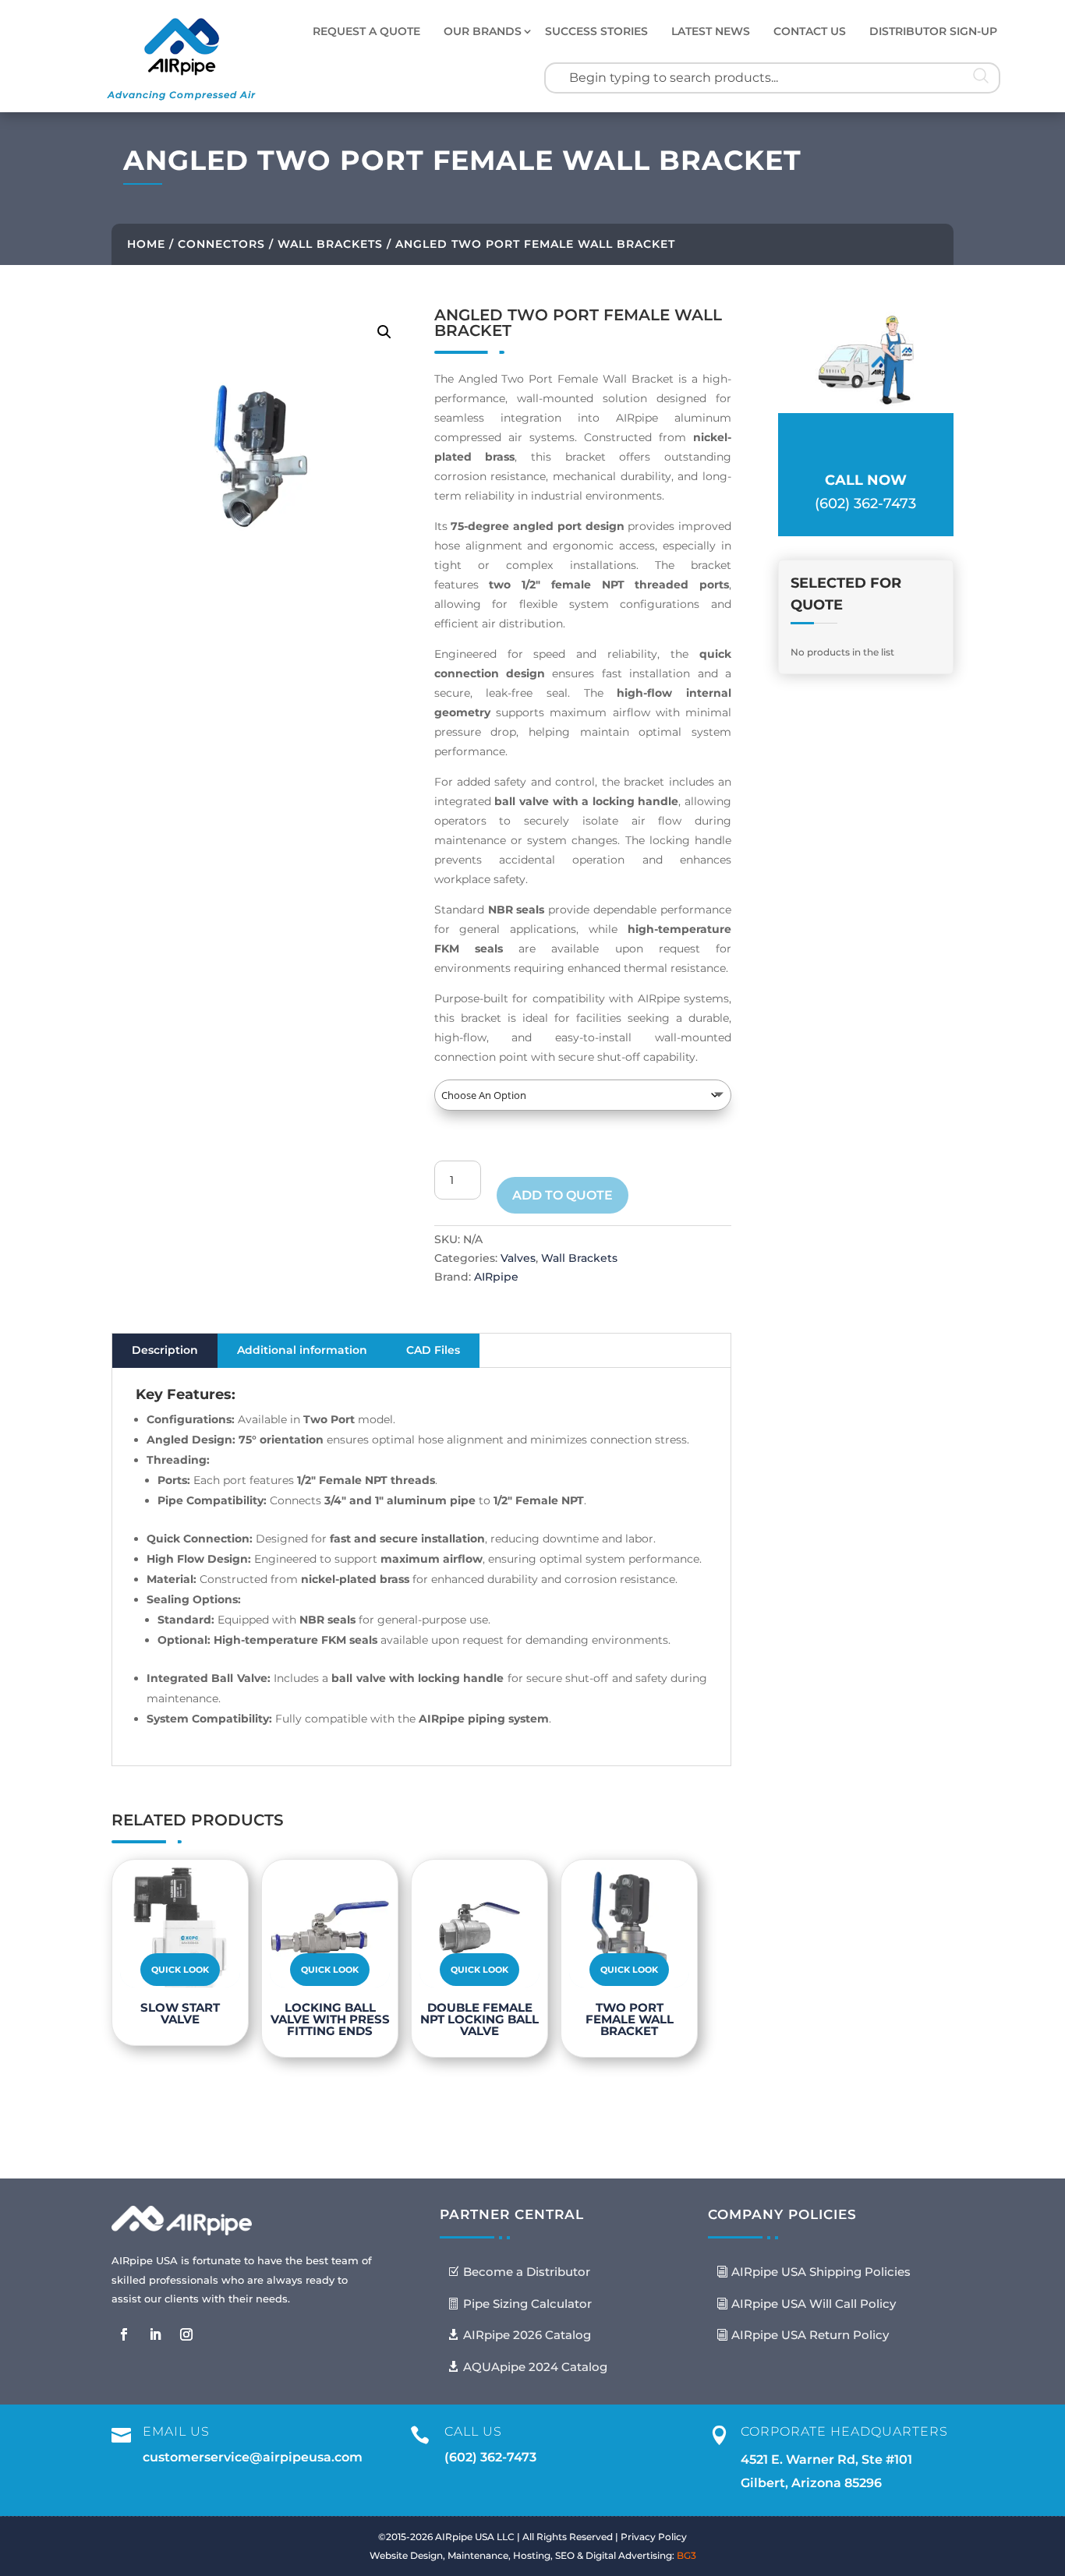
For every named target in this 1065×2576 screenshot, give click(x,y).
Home (146, 244)
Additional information (302, 1350)
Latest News (711, 31)
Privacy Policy (654, 2537)
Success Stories (596, 31)
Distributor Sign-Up (933, 31)
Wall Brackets (330, 244)
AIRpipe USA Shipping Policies (821, 2272)
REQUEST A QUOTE (366, 31)
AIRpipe (496, 1277)
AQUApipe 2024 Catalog (535, 2367)
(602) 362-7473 (490, 2457)
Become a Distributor (527, 2272)
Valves (518, 1258)
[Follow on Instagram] (186, 2334)
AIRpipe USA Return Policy (810, 2335)
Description (165, 1350)
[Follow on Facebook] (124, 2334)
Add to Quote (563, 1195)
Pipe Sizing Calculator (527, 2304)
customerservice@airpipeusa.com (253, 2457)
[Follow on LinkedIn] (155, 2334)
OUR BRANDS (483, 31)
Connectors (221, 244)
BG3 (686, 2555)
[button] (384, 332)
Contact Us (810, 31)
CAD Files (433, 1350)
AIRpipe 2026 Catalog (527, 2335)
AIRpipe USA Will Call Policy (814, 2304)
